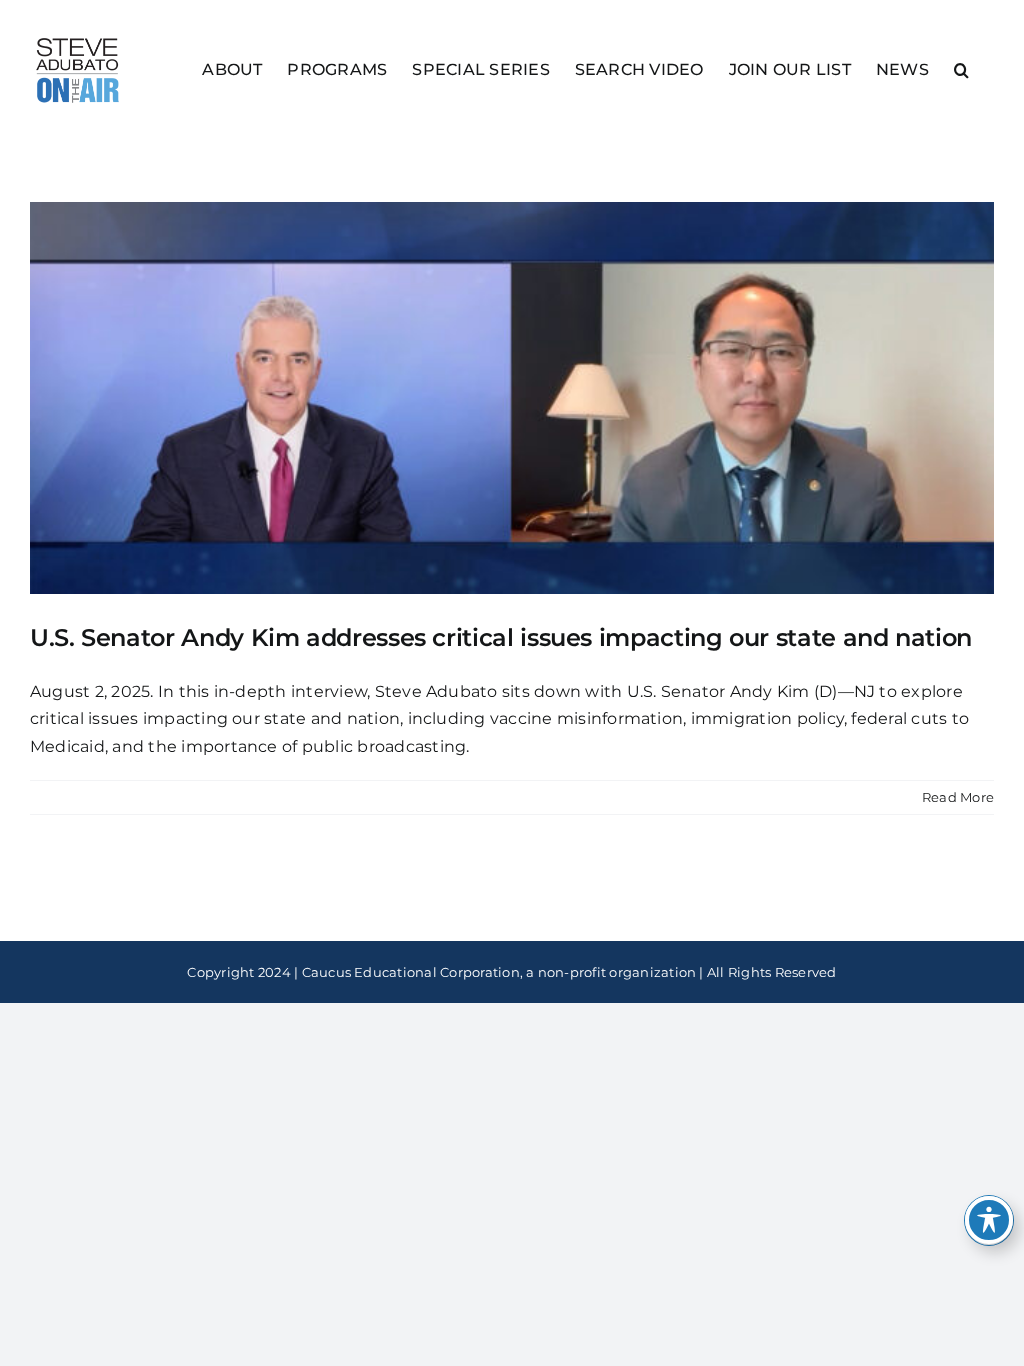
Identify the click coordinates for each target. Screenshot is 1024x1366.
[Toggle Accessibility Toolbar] (989, 1220)
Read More (958, 797)
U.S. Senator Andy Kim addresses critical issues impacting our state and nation (501, 637)
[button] (961, 68)
